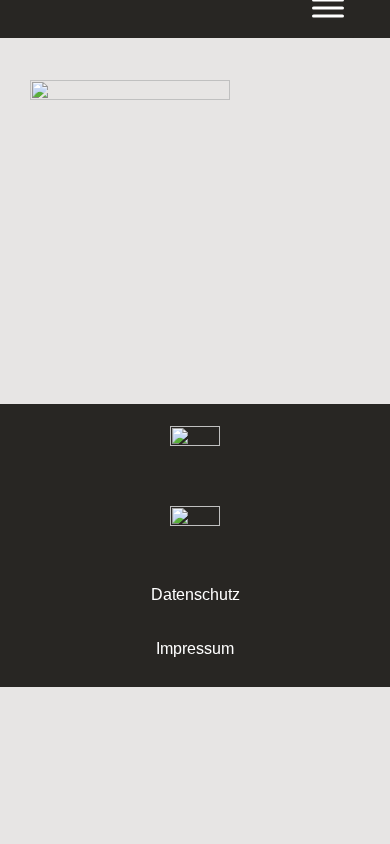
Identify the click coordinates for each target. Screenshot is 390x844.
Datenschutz (195, 594)
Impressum (195, 648)
